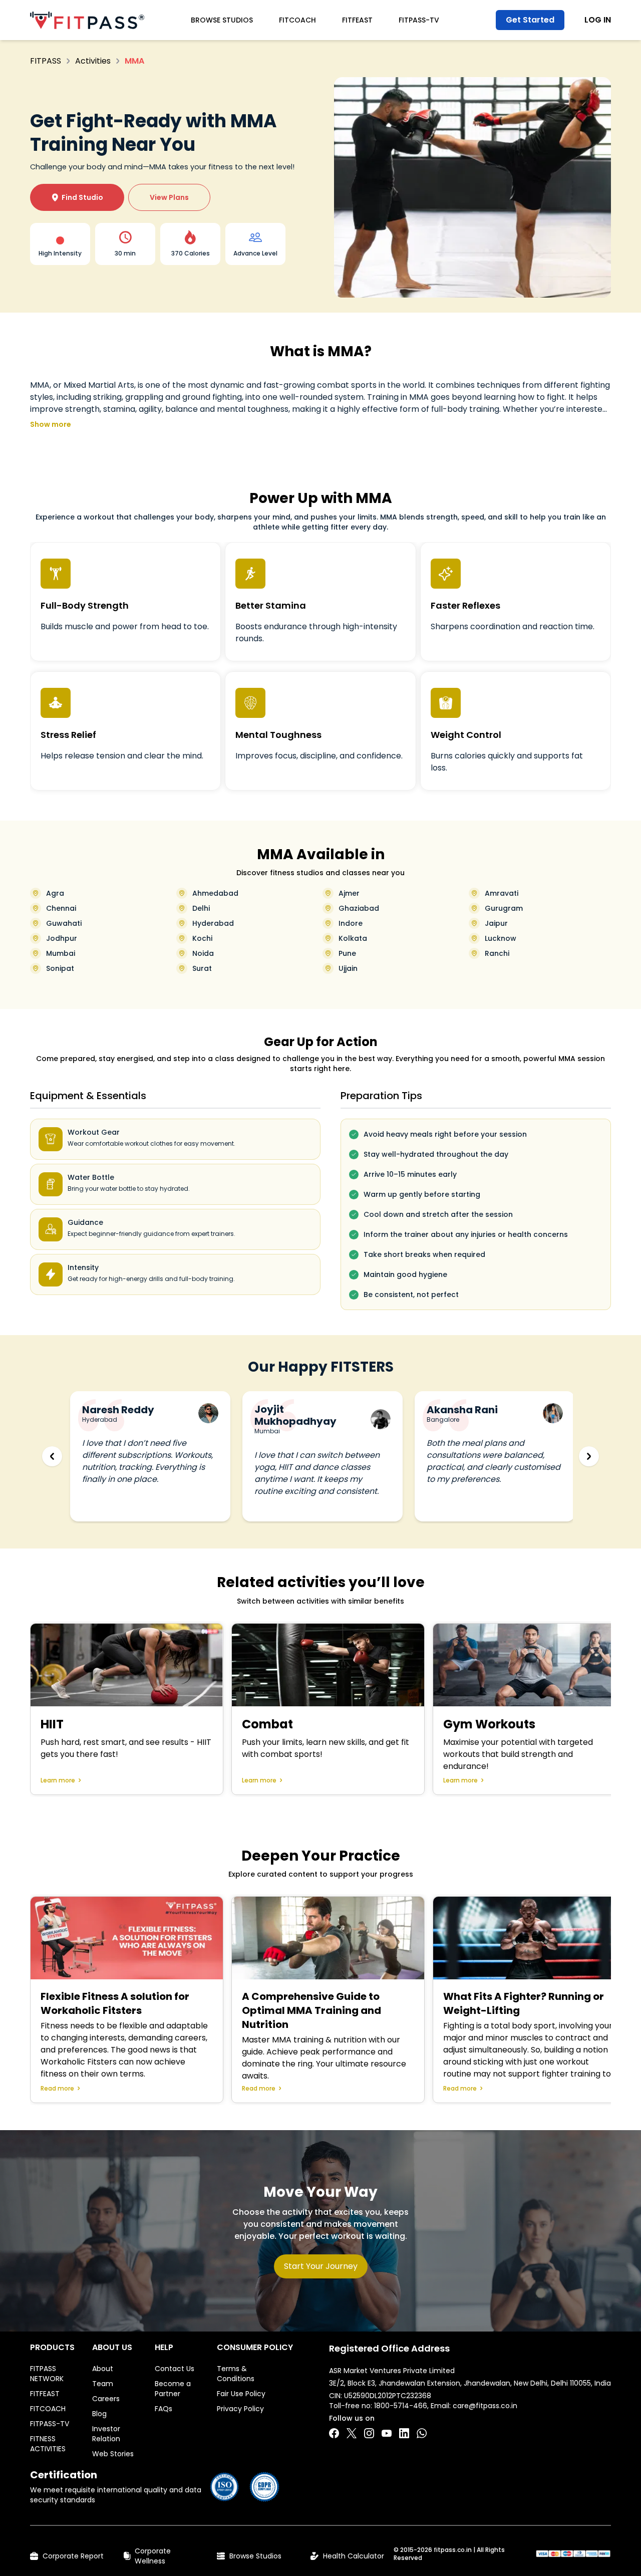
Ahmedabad (215, 893)
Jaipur (496, 923)
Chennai (61, 908)
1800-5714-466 (401, 2406)
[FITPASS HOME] (87, 20)
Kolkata (353, 938)
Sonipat (60, 968)
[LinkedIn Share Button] (404, 2433)
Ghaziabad (359, 908)
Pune (347, 953)
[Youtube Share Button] (387, 2433)
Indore (351, 923)
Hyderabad (213, 923)
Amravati (502, 893)
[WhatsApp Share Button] (422, 2433)
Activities (93, 61)
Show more (51, 424)
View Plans (169, 197)
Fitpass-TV (419, 20)
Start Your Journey (321, 2266)
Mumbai (61, 953)
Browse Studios (222, 20)
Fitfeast (357, 20)
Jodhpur (62, 938)
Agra (55, 893)
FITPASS (46, 61)
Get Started (530, 20)
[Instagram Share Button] (369, 2433)
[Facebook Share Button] (334, 2433)
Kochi (202, 938)
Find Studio (77, 197)
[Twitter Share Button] (352, 2433)
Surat (202, 968)
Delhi (201, 908)
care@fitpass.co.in (485, 2406)
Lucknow (501, 938)
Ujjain (348, 968)
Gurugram (504, 908)
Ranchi (497, 953)
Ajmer (349, 893)
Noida (203, 953)
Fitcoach (297, 20)
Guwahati (64, 923)
